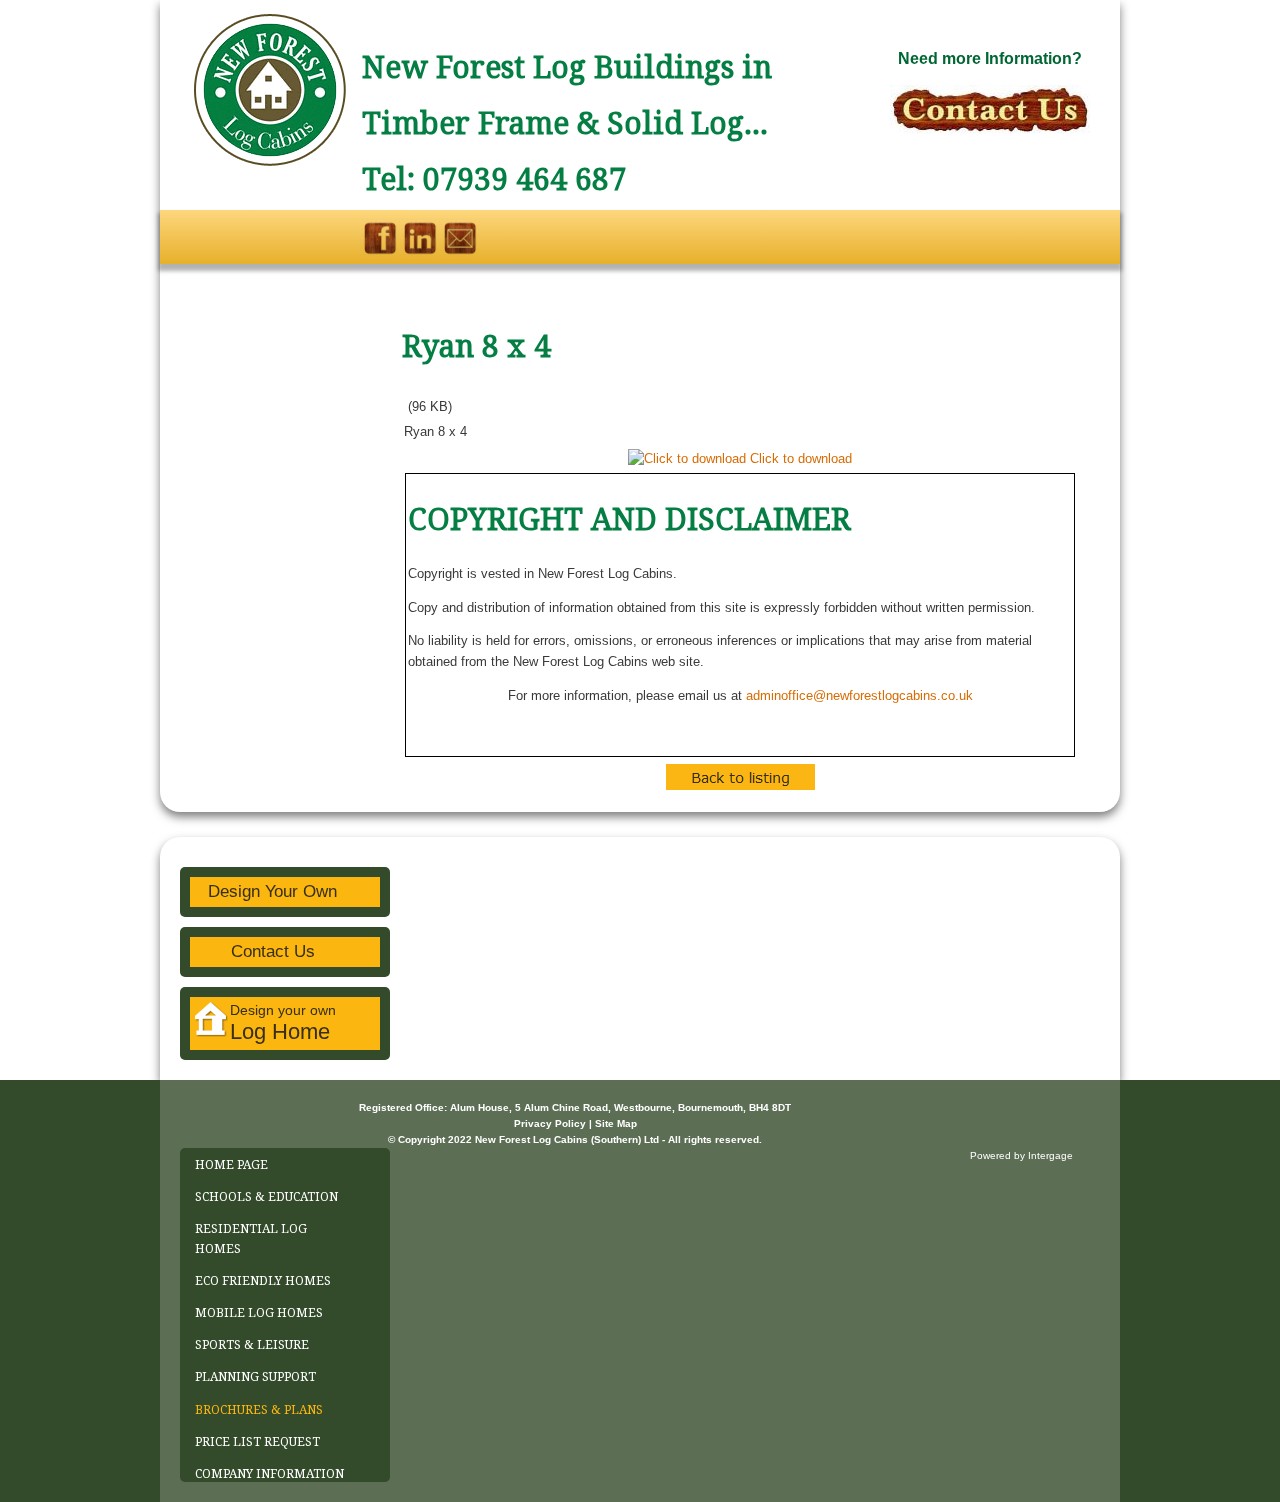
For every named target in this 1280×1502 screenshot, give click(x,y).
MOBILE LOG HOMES (259, 1313)
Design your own (283, 1023)
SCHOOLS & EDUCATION (266, 1197)
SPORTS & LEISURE (252, 1345)
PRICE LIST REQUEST (257, 1442)
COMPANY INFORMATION (269, 1474)
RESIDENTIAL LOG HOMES (251, 1238)
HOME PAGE (231, 1165)
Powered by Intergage (1021, 1155)
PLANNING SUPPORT (255, 1377)
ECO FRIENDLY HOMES (263, 1281)
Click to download (801, 458)
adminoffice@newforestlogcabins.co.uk (859, 695)
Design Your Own (272, 891)
